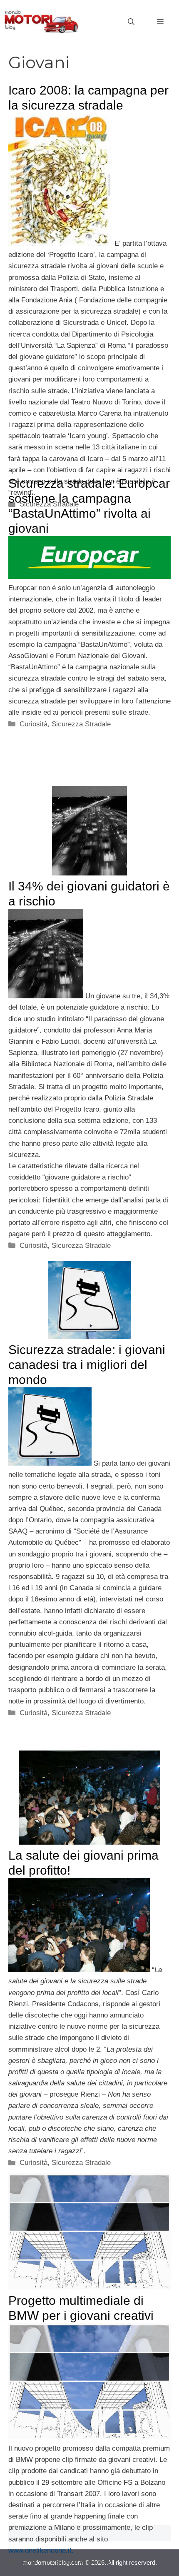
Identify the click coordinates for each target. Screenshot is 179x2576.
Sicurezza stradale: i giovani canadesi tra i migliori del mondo (87, 1365)
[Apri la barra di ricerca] (131, 22)
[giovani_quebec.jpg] (50, 1463)
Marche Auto (92, 2562)
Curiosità (34, 724)
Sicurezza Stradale (81, 724)
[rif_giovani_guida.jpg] (46, 996)
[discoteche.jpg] (79, 1970)
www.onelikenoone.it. (41, 2550)
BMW (28, 2562)
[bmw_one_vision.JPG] (89, 2437)
